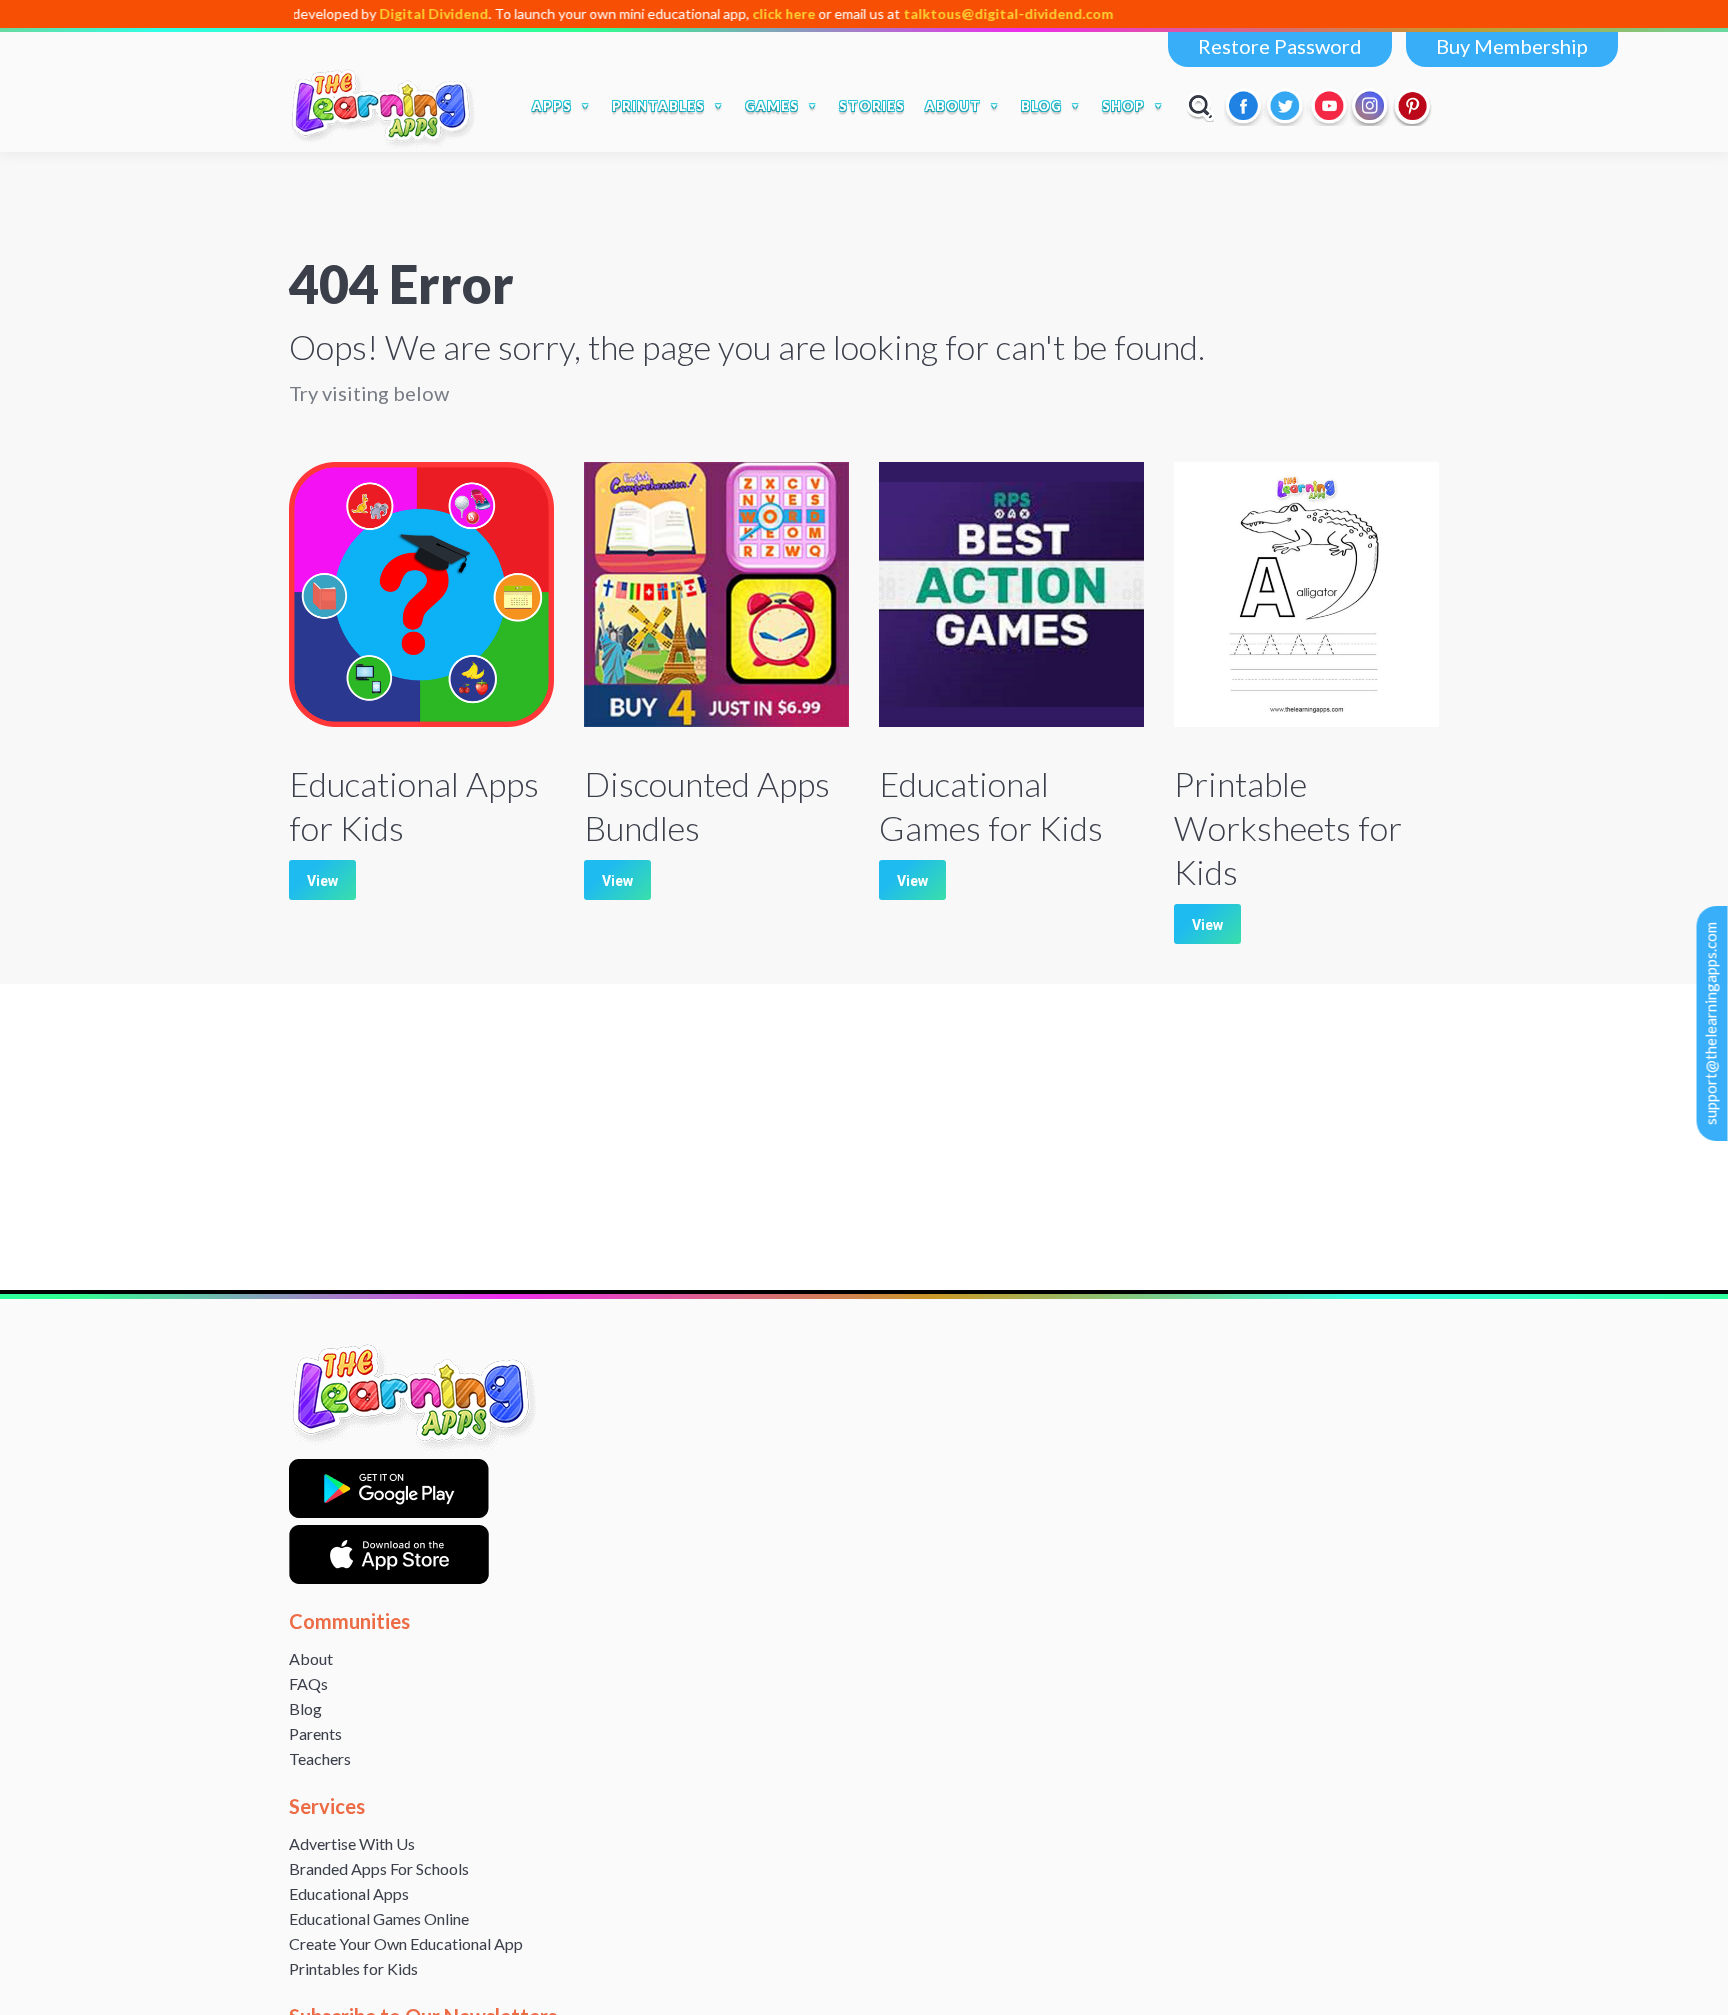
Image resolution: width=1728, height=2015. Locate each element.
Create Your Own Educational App (406, 1943)
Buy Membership (1512, 46)
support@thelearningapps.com (1711, 1023)
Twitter (1287, 106)
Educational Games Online (379, 1918)
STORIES (872, 106)
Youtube (1329, 106)
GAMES (772, 106)
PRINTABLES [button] (658, 106)
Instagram (1371, 106)
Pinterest (1413, 106)
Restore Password (1280, 46)
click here (725, 13)
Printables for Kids (353, 1968)
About (311, 1658)
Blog (305, 1708)
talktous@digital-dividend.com (950, 13)
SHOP (1123, 106)
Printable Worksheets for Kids (1288, 827)
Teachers (320, 1758)
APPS (552, 106)
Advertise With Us (352, 1843)
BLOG (1041, 106)
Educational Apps (349, 1893)
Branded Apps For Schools (379, 1868)
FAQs (308, 1683)
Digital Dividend (375, 13)
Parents (315, 1733)
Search (1200, 106)
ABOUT (953, 106)
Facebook (1245, 106)
